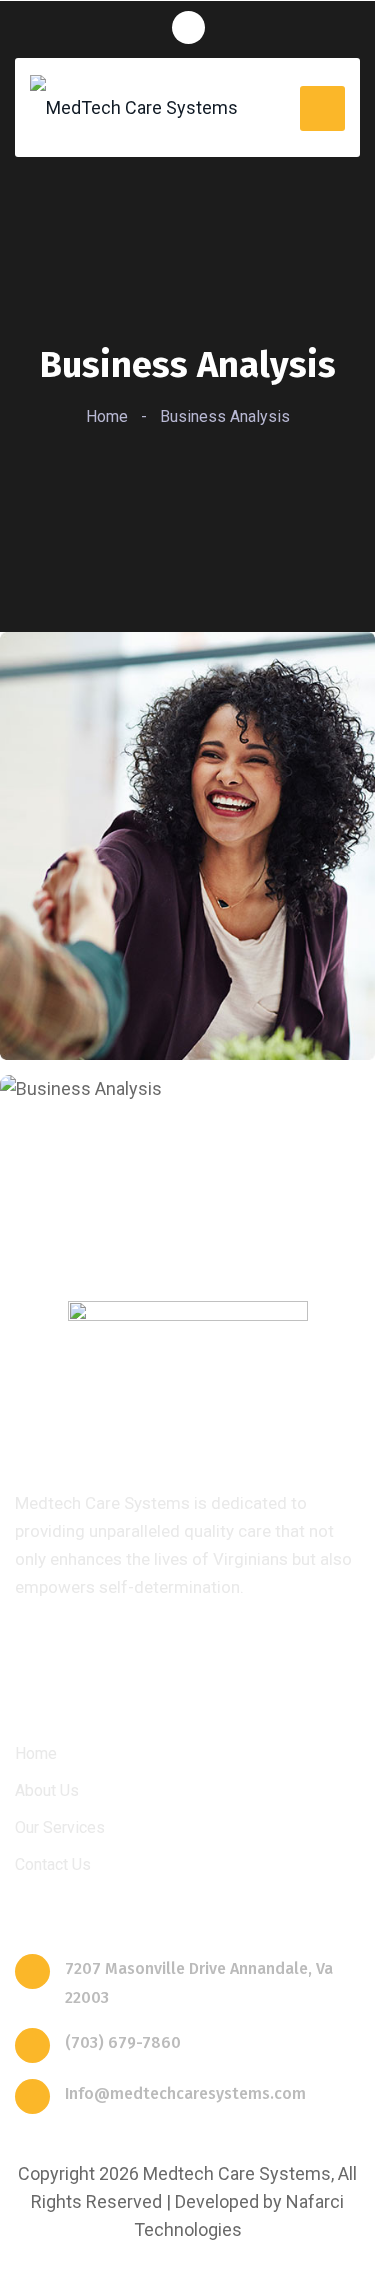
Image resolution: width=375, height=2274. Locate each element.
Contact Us (53, 1864)
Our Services (60, 1827)
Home (107, 416)
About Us (47, 1790)
